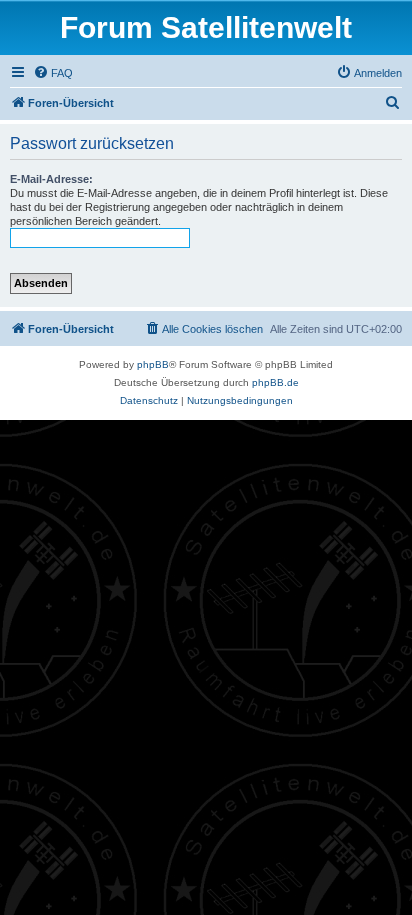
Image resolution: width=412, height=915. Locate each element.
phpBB (153, 364)
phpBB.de (275, 382)
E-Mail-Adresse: (51, 179)
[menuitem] (53, 73)
